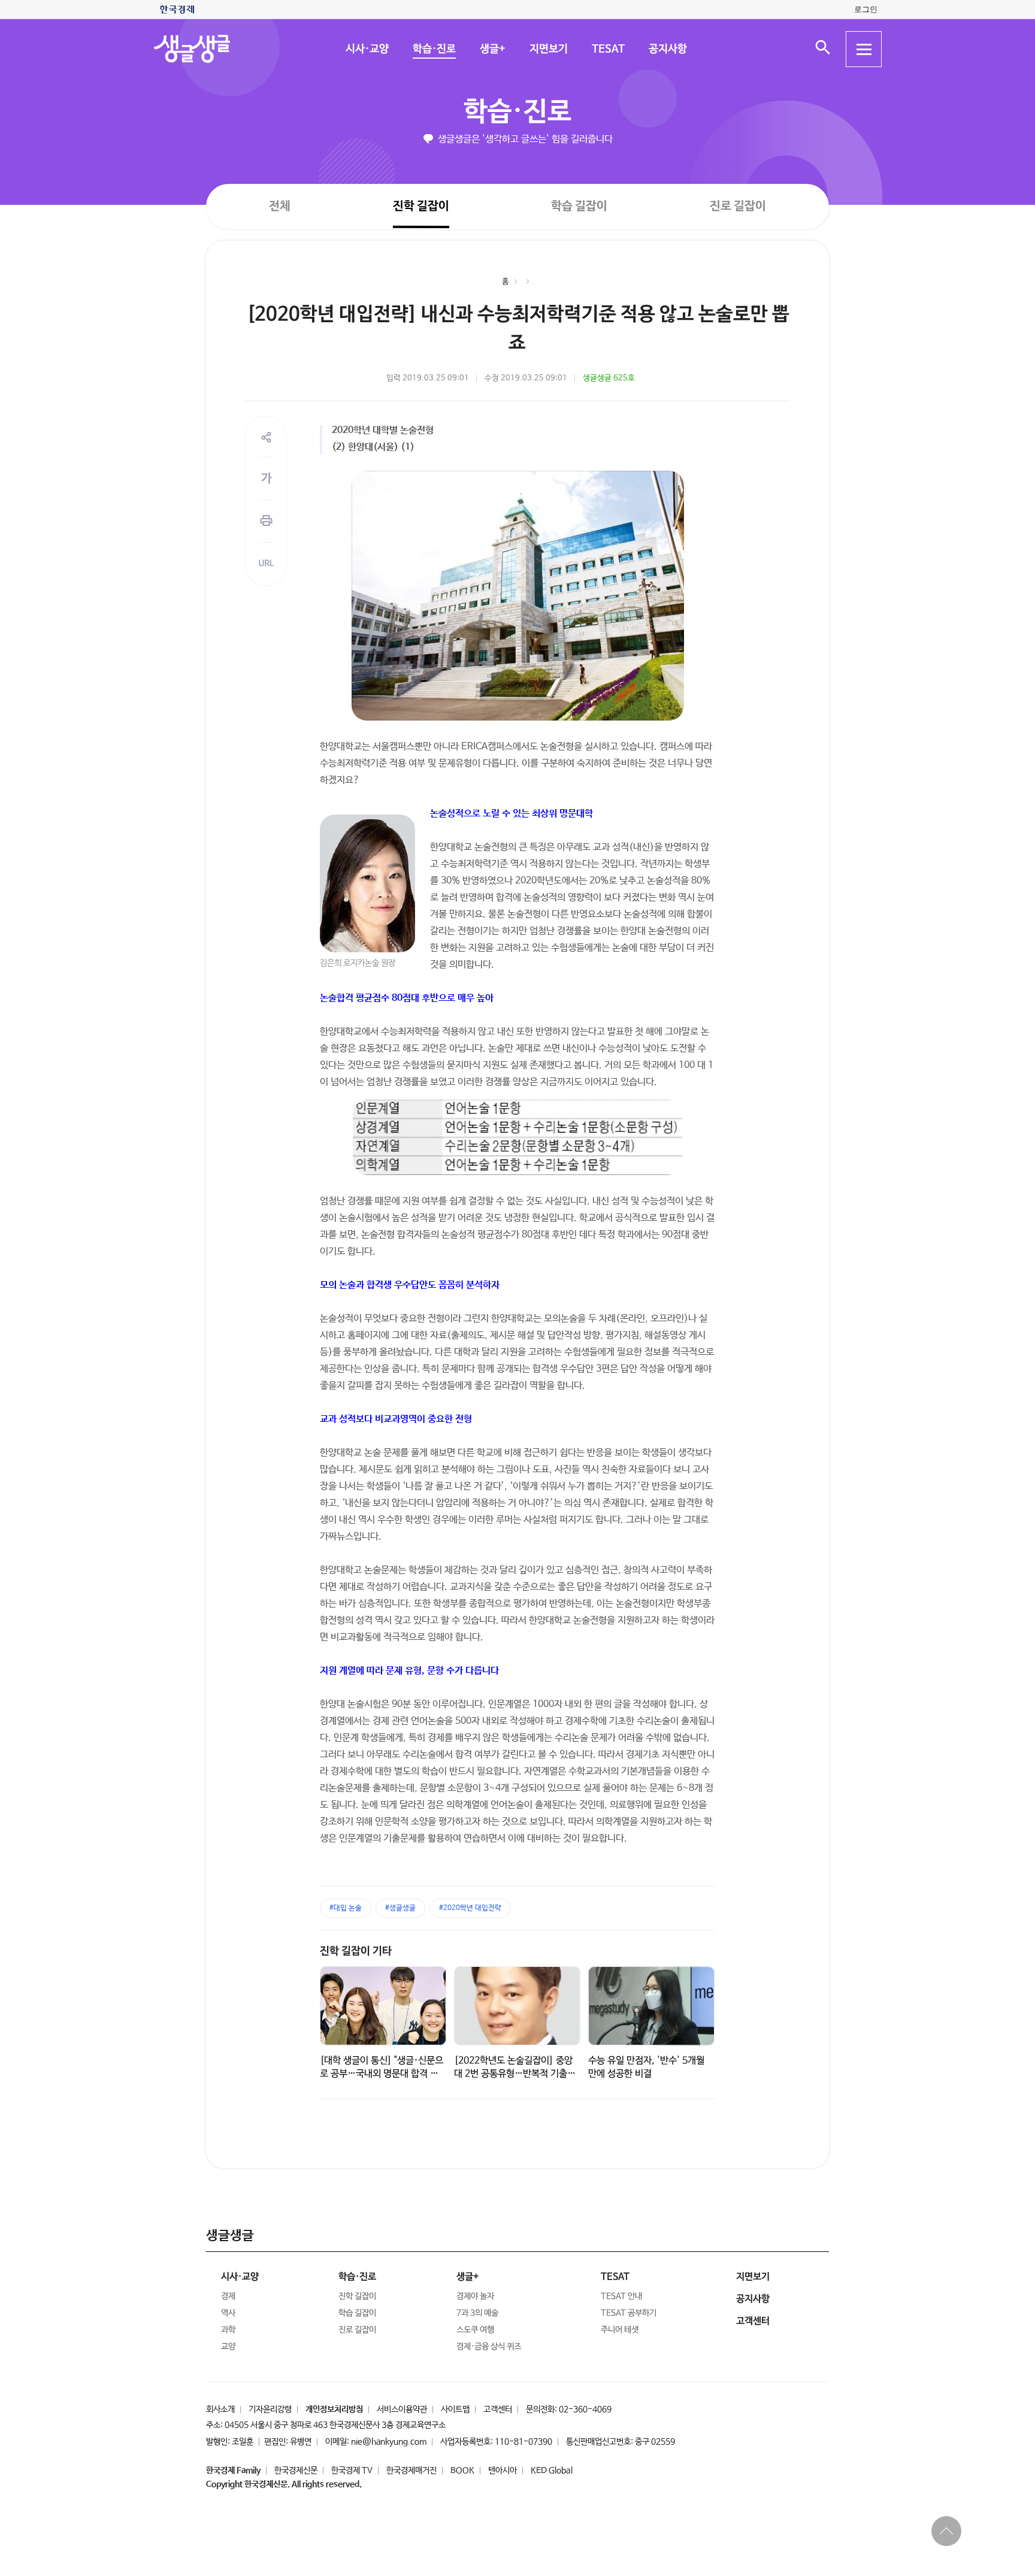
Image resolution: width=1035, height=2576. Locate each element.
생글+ (492, 49)
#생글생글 (400, 1908)
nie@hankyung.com (389, 2442)
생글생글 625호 (609, 378)
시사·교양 (367, 49)
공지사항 (667, 49)
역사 (228, 2313)
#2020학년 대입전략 (470, 1908)
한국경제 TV (352, 2471)
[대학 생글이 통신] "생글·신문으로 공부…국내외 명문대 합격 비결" (382, 2074)
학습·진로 (434, 49)
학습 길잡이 (579, 206)
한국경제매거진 (411, 2471)
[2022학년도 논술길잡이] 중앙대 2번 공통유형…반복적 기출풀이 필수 (515, 2074)
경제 (228, 2296)
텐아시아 (503, 2471)
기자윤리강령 (270, 2409)
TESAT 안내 (621, 2296)
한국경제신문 (296, 2471)
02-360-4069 (585, 2409)
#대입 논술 (346, 1908)
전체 (280, 206)
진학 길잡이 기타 (356, 1951)
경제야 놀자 (475, 2296)
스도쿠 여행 (475, 2330)
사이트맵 (455, 2409)
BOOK (462, 2471)
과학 (228, 2330)
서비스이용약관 (402, 2409)
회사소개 (220, 2409)
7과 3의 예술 (477, 2313)
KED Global (552, 2471)
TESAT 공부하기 (629, 2313)
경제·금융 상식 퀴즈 (489, 2347)
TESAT (608, 49)
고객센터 (498, 2409)
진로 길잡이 (738, 206)
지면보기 (548, 49)
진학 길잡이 (421, 206)
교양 (228, 2347)
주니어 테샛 (620, 2330)
